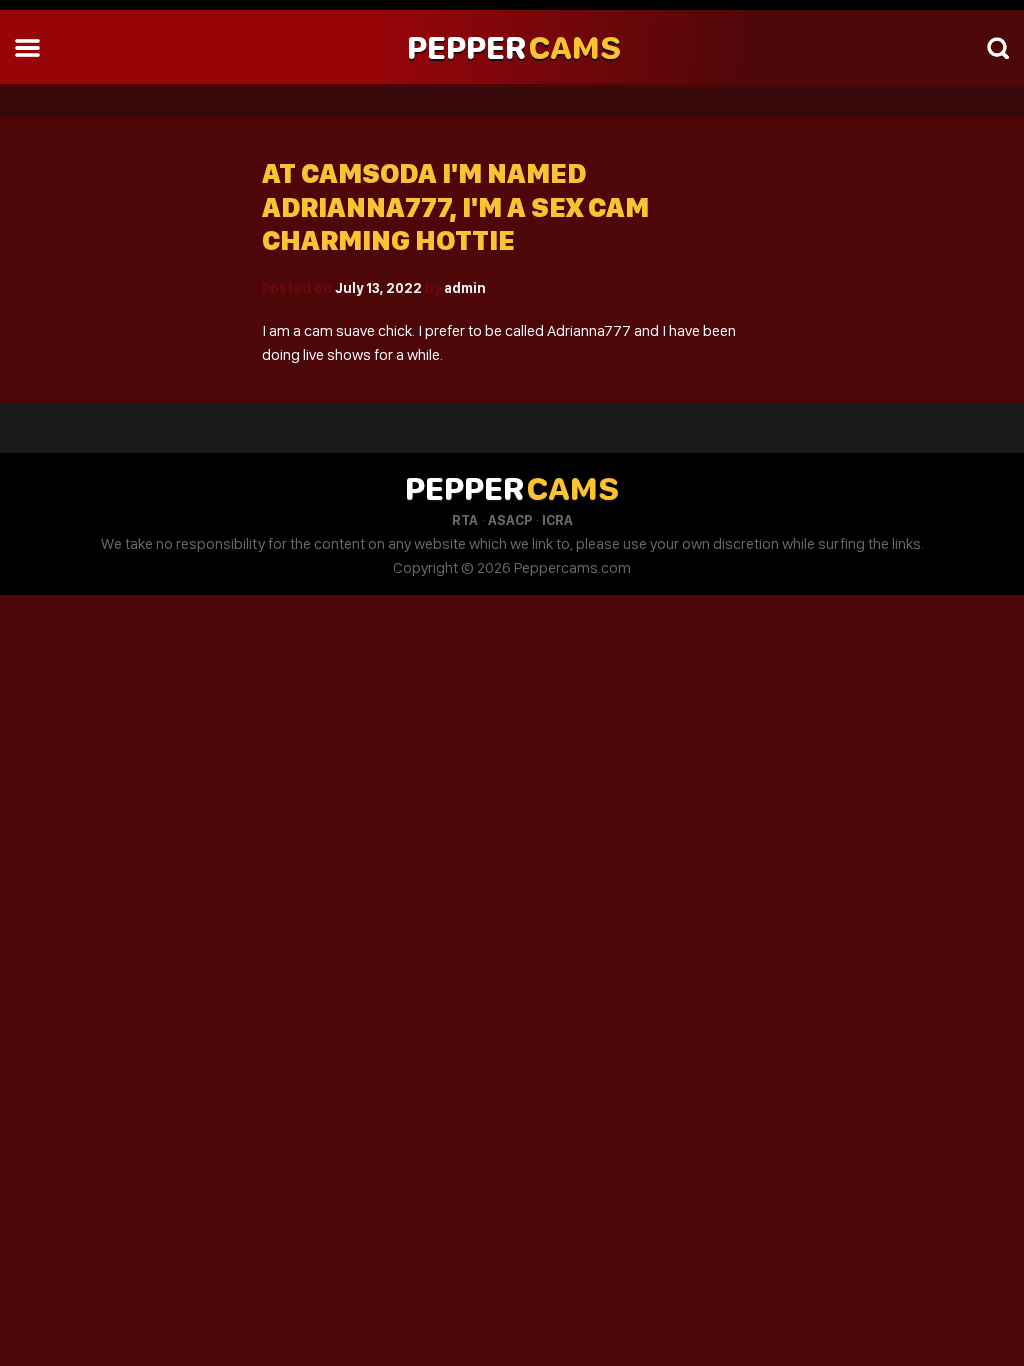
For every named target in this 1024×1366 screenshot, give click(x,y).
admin (465, 288)
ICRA (557, 520)
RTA (465, 520)
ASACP (510, 520)
